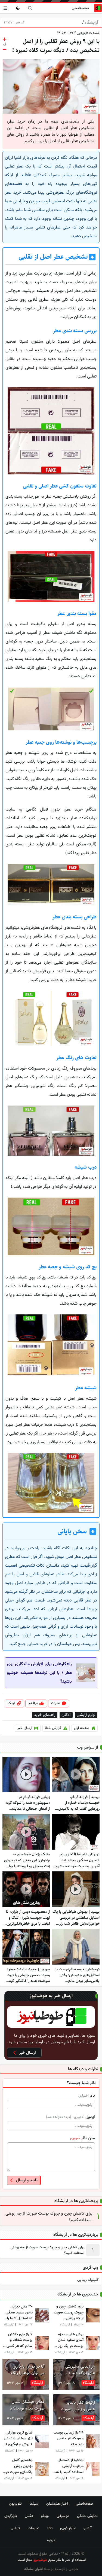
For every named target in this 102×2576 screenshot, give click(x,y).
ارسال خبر (25, 1728)
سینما (34, 2504)
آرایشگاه (90, 23)
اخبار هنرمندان (57, 2504)
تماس (15, 2528)
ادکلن (66, 1715)
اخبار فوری (68, 2528)
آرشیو (87, 2528)
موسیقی (63, 2516)
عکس (29, 2516)
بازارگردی (11, 2516)
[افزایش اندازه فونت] (5, 39)
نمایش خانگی (87, 2516)
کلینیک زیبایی (88, 2280)
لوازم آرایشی (86, 1715)
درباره (51, 2540)
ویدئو (45, 2516)
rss (50, 2528)
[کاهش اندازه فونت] (5, 50)
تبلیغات (34, 2528)
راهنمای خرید (45, 1715)
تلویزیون (15, 2504)
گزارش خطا (53, 1728)
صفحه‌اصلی (80, 8)
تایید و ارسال (27, 2180)
